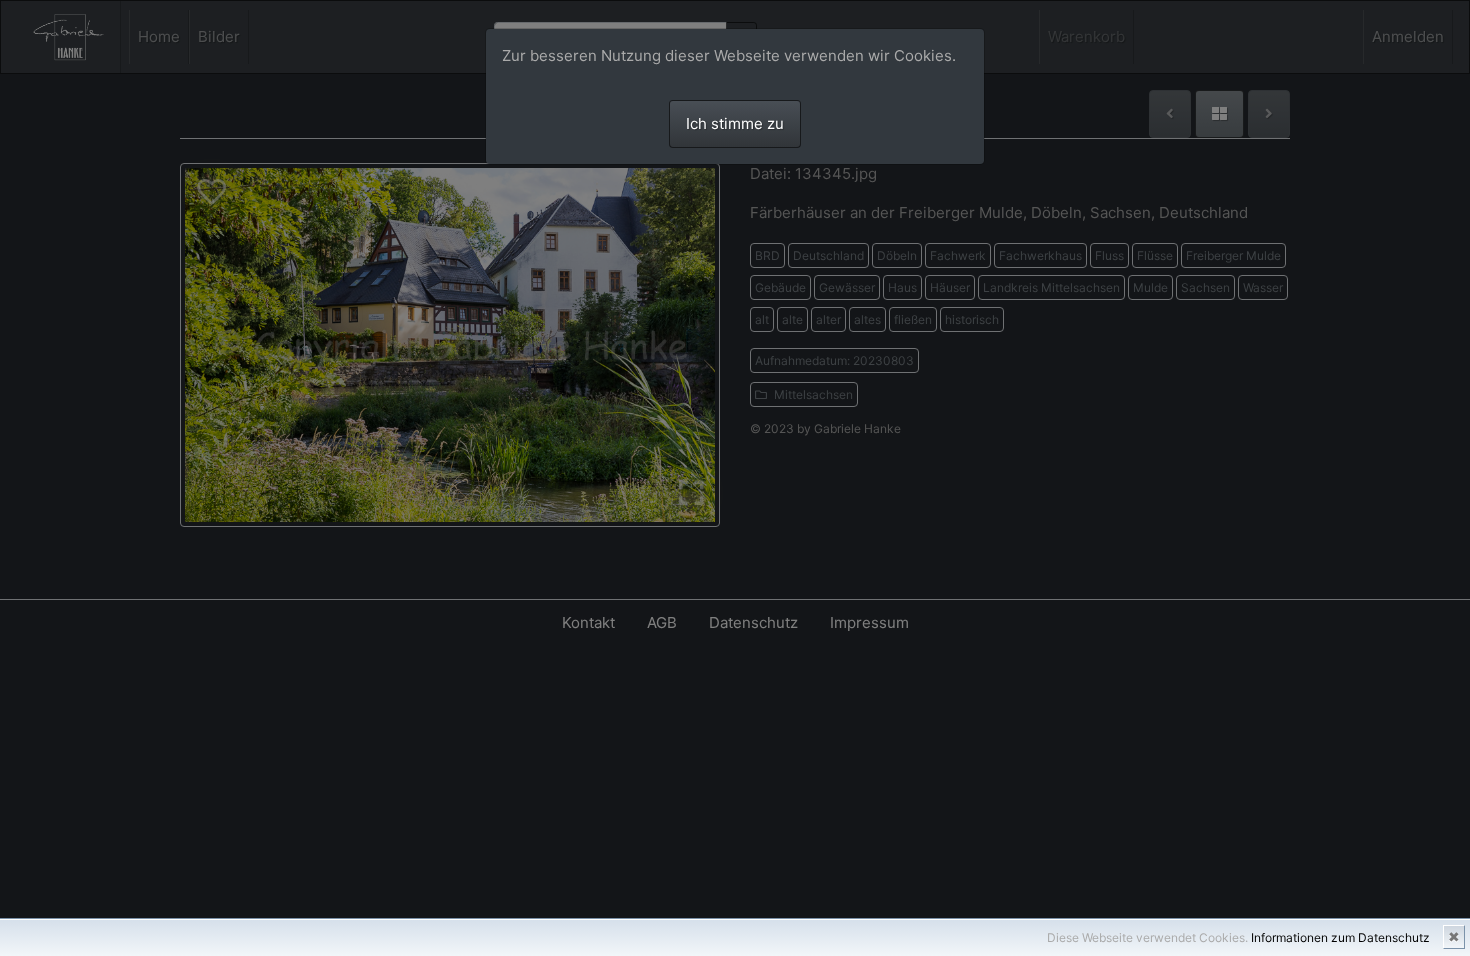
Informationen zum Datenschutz (1340, 937)
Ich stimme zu (735, 123)
